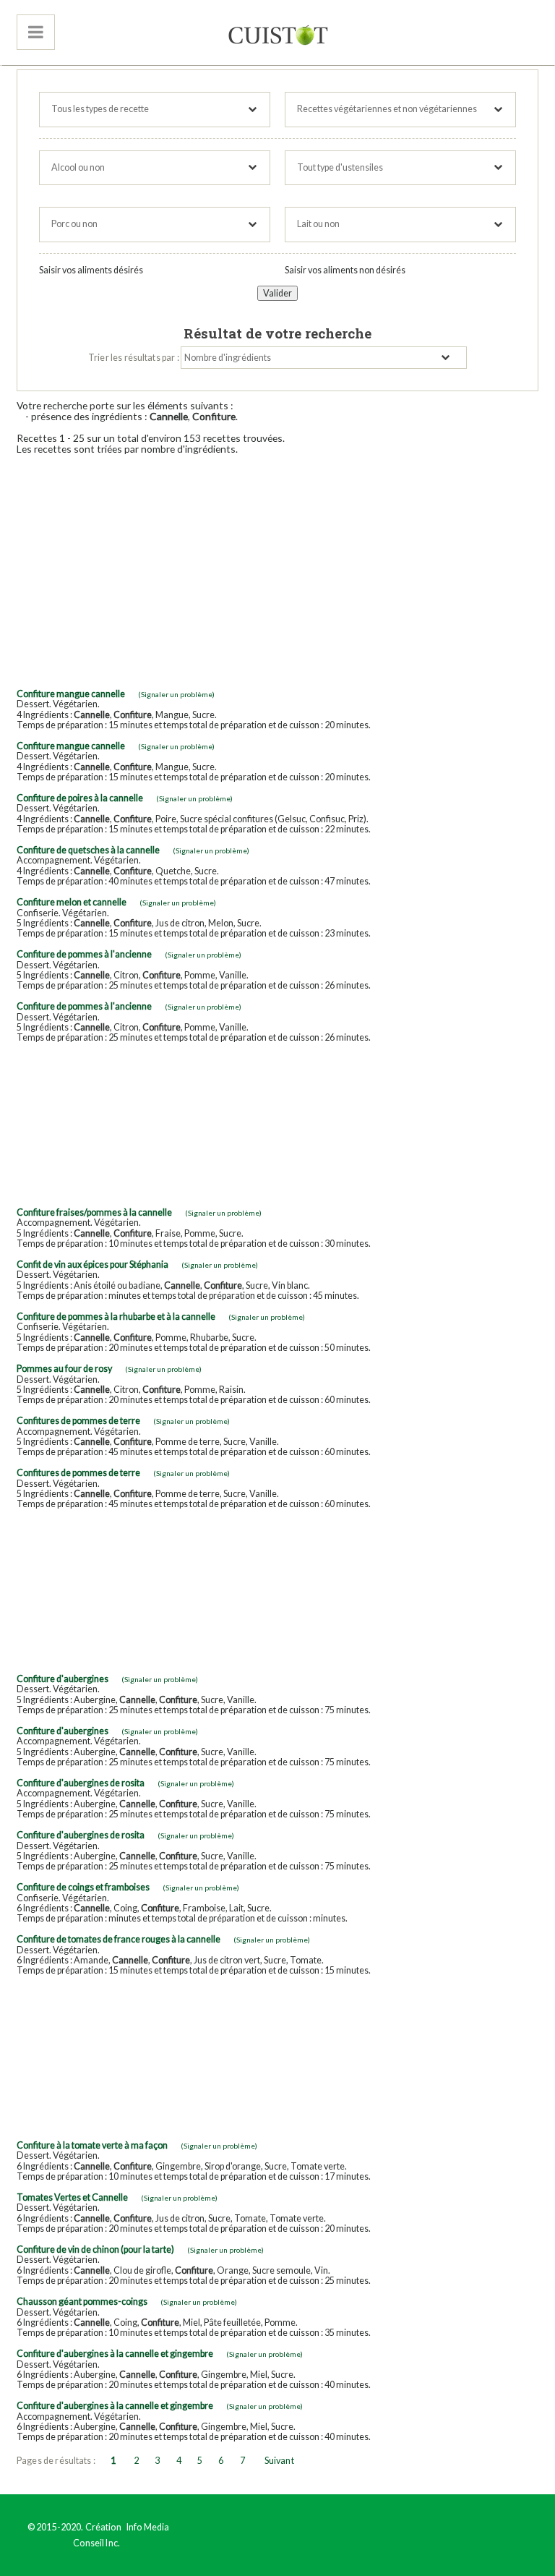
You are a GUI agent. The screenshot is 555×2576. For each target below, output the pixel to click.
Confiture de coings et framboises (83, 1887)
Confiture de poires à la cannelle (80, 798)
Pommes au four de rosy (64, 1369)
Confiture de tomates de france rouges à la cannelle (119, 1939)
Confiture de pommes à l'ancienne (84, 954)
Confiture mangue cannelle (71, 694)
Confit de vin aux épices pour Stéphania (92, 1264)
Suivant (279, 2461)
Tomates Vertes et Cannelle (72, 2197)
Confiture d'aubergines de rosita (81, 1783)
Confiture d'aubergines (63, 1679)
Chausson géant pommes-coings (82, 2302)
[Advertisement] (277, 567)
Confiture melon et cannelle (72, 902)
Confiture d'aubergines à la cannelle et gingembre (115, 2354)
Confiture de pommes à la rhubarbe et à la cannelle (116, 1317)
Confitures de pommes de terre (78, 1421)
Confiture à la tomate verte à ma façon (92, 2145)
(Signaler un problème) (176, 694)
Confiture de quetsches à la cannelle (88, 850)
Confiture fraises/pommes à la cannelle (94, 1212)
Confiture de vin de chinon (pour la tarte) (95, 2249)
